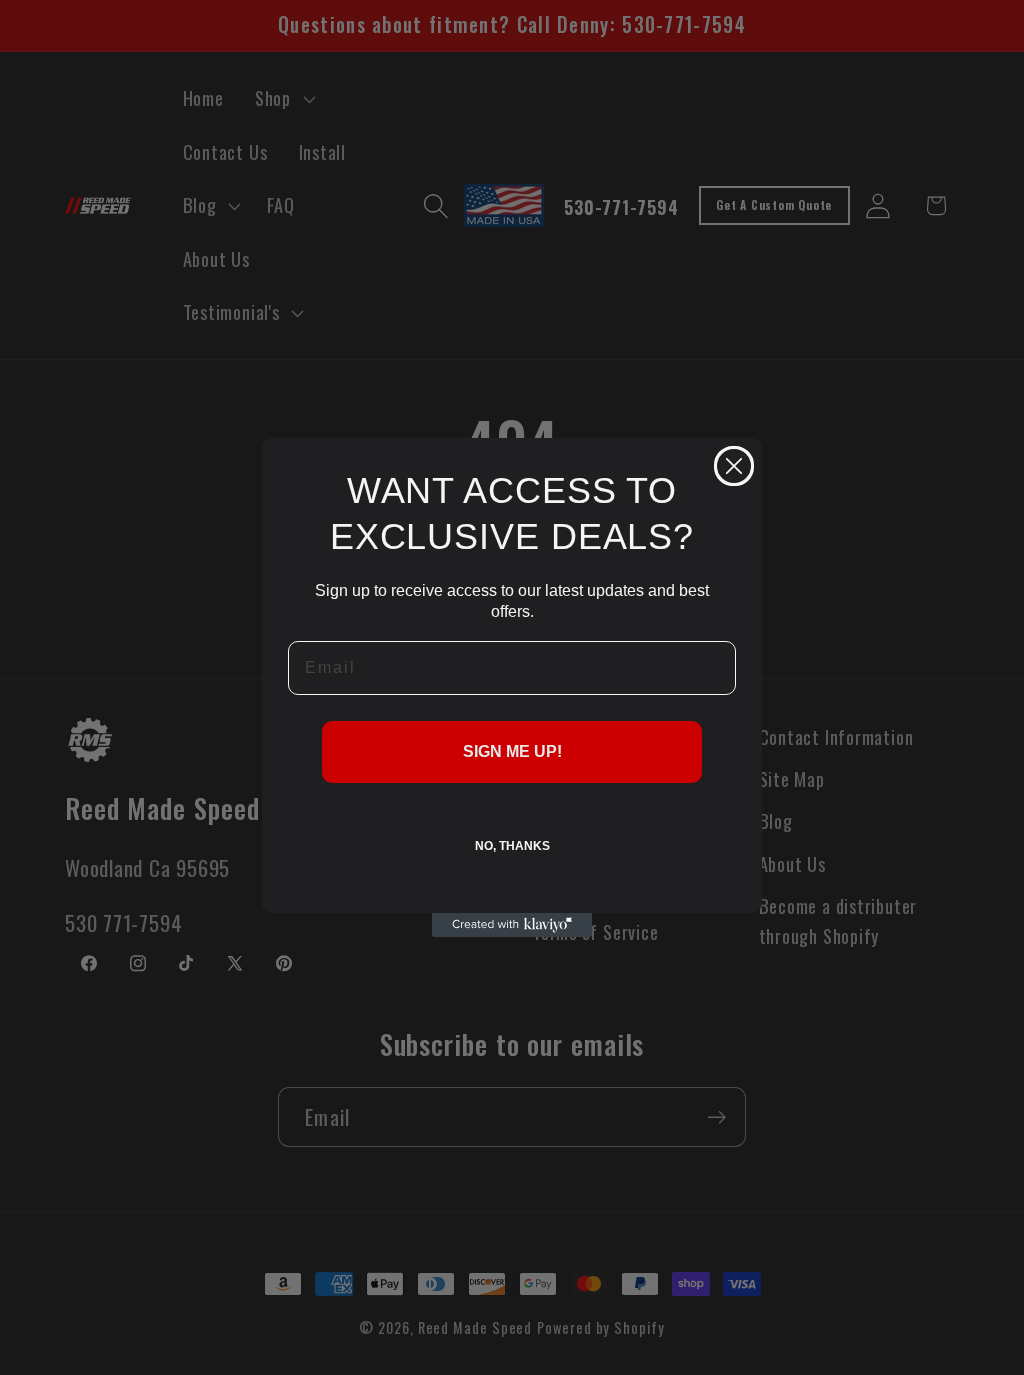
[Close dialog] (734, 466)
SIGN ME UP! (512, 751)
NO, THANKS (512, 846)
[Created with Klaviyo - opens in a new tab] (512, 925)
